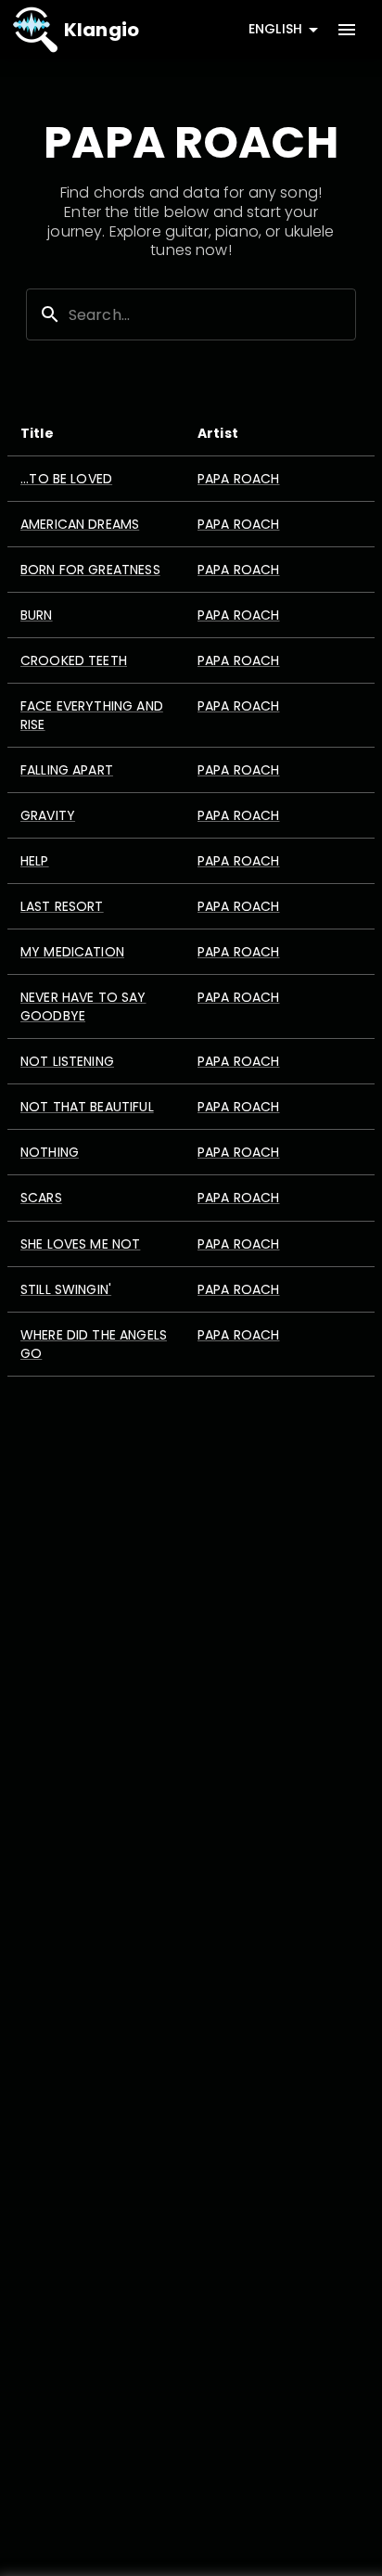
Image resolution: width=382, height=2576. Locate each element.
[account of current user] (347, 30)
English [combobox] (275, 29)
